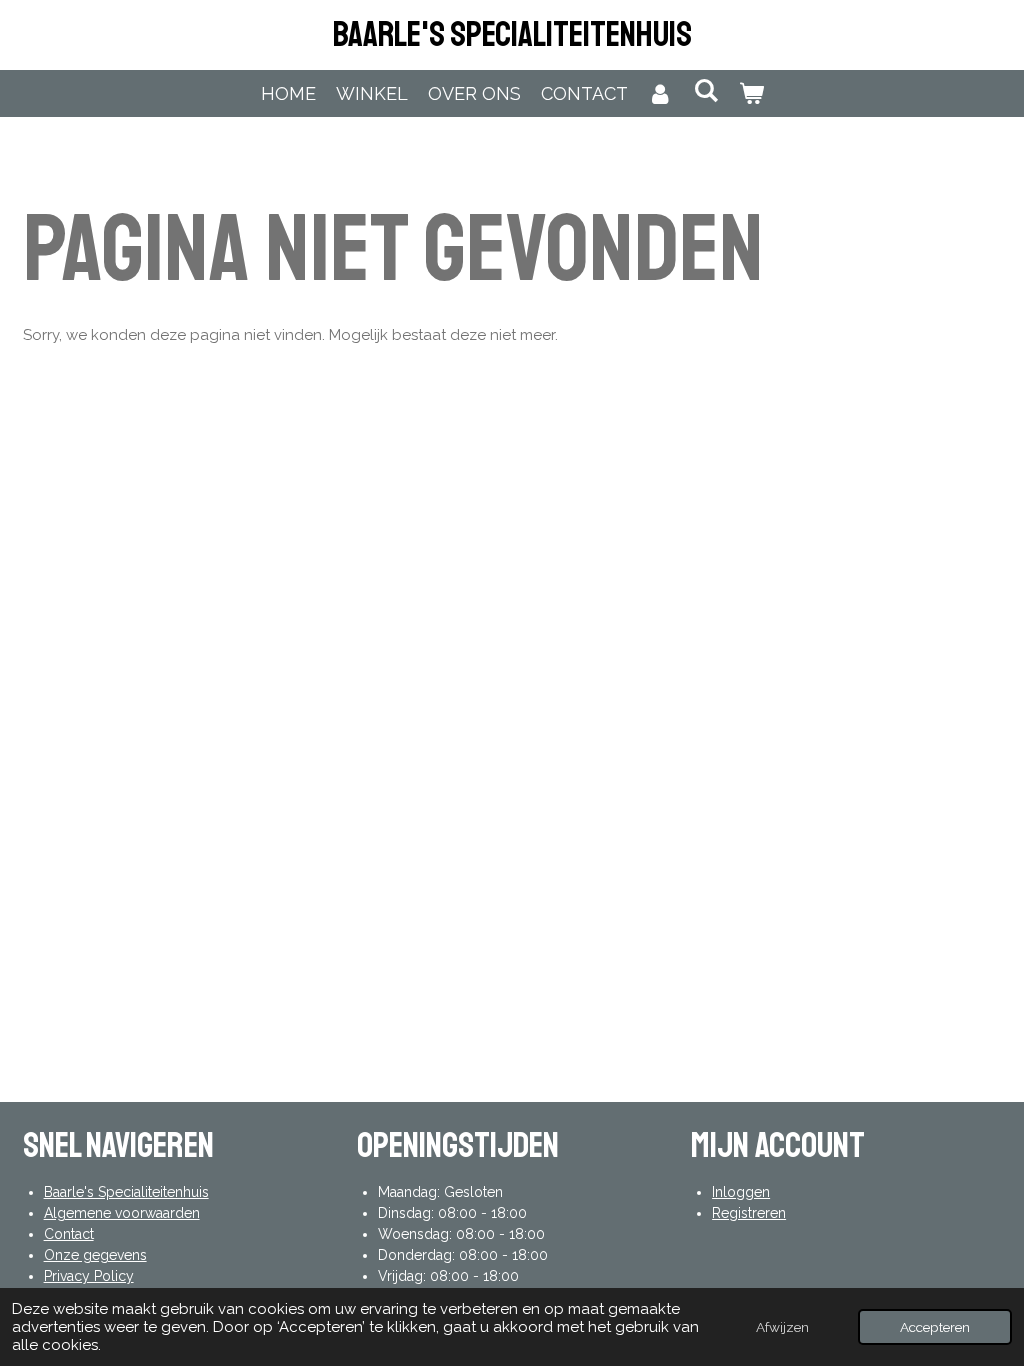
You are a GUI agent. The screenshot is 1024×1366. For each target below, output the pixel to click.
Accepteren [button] (935, 1327)
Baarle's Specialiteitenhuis (512, 35)
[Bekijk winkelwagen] (750, 93)
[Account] (660, 93)
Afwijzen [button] (782, 1327)
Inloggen (741, 1192)
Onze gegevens (95, 1255)
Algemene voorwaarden (122, 1213)
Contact (69, 1234)
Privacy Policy (89, 1276)
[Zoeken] (705, 90)
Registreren (749, 1213)
